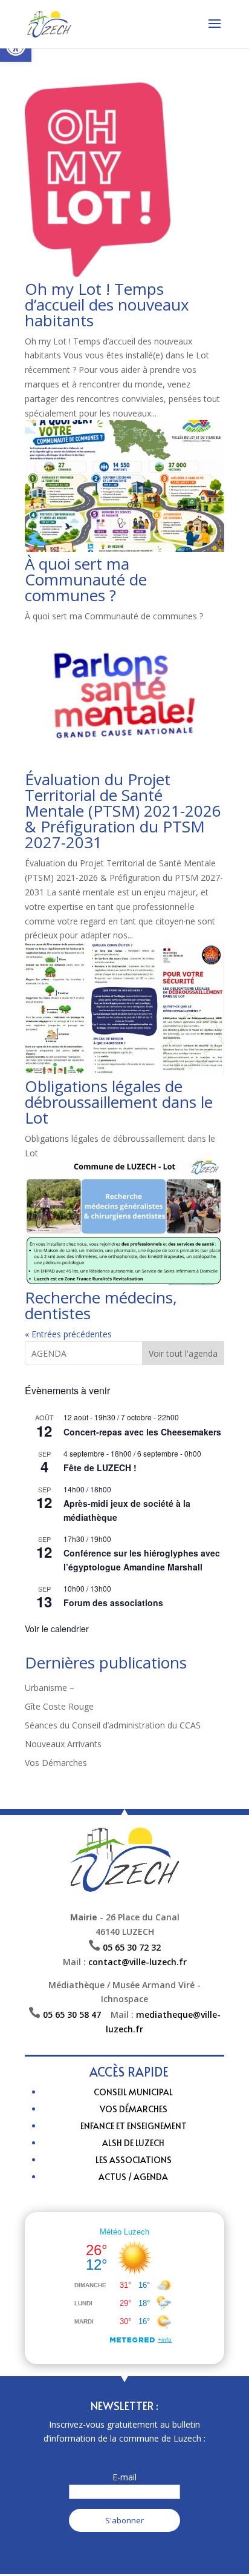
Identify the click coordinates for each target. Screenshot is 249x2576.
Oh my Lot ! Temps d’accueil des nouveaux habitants (107, 305)
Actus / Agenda (133, 2177)
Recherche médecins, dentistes (101, 1305)
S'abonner (124, 2520)
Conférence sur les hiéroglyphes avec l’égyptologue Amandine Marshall (142, 1560)
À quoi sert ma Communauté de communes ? (86, 579)
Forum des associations (113, 1603)
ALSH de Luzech (133, 2143)
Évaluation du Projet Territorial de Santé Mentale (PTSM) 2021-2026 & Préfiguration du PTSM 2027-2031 (123, 811)
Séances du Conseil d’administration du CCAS (113, 1725)
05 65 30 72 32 (132, 1947)
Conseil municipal (133, 2092)
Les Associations (134, 2160)
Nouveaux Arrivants (63, 1744)
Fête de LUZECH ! (100, 1468)
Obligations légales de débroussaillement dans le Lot (119, 1102)
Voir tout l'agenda (183, 1353)
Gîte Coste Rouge (59, 1706)
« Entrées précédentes (68, 1334)
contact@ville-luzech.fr (137, 1962)
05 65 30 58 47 (77, 2014)
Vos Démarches (56, 1763)
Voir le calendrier (57, 1629)
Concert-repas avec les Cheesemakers (142, 1432)
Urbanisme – (50, 1688)
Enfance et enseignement (134, 2126)
